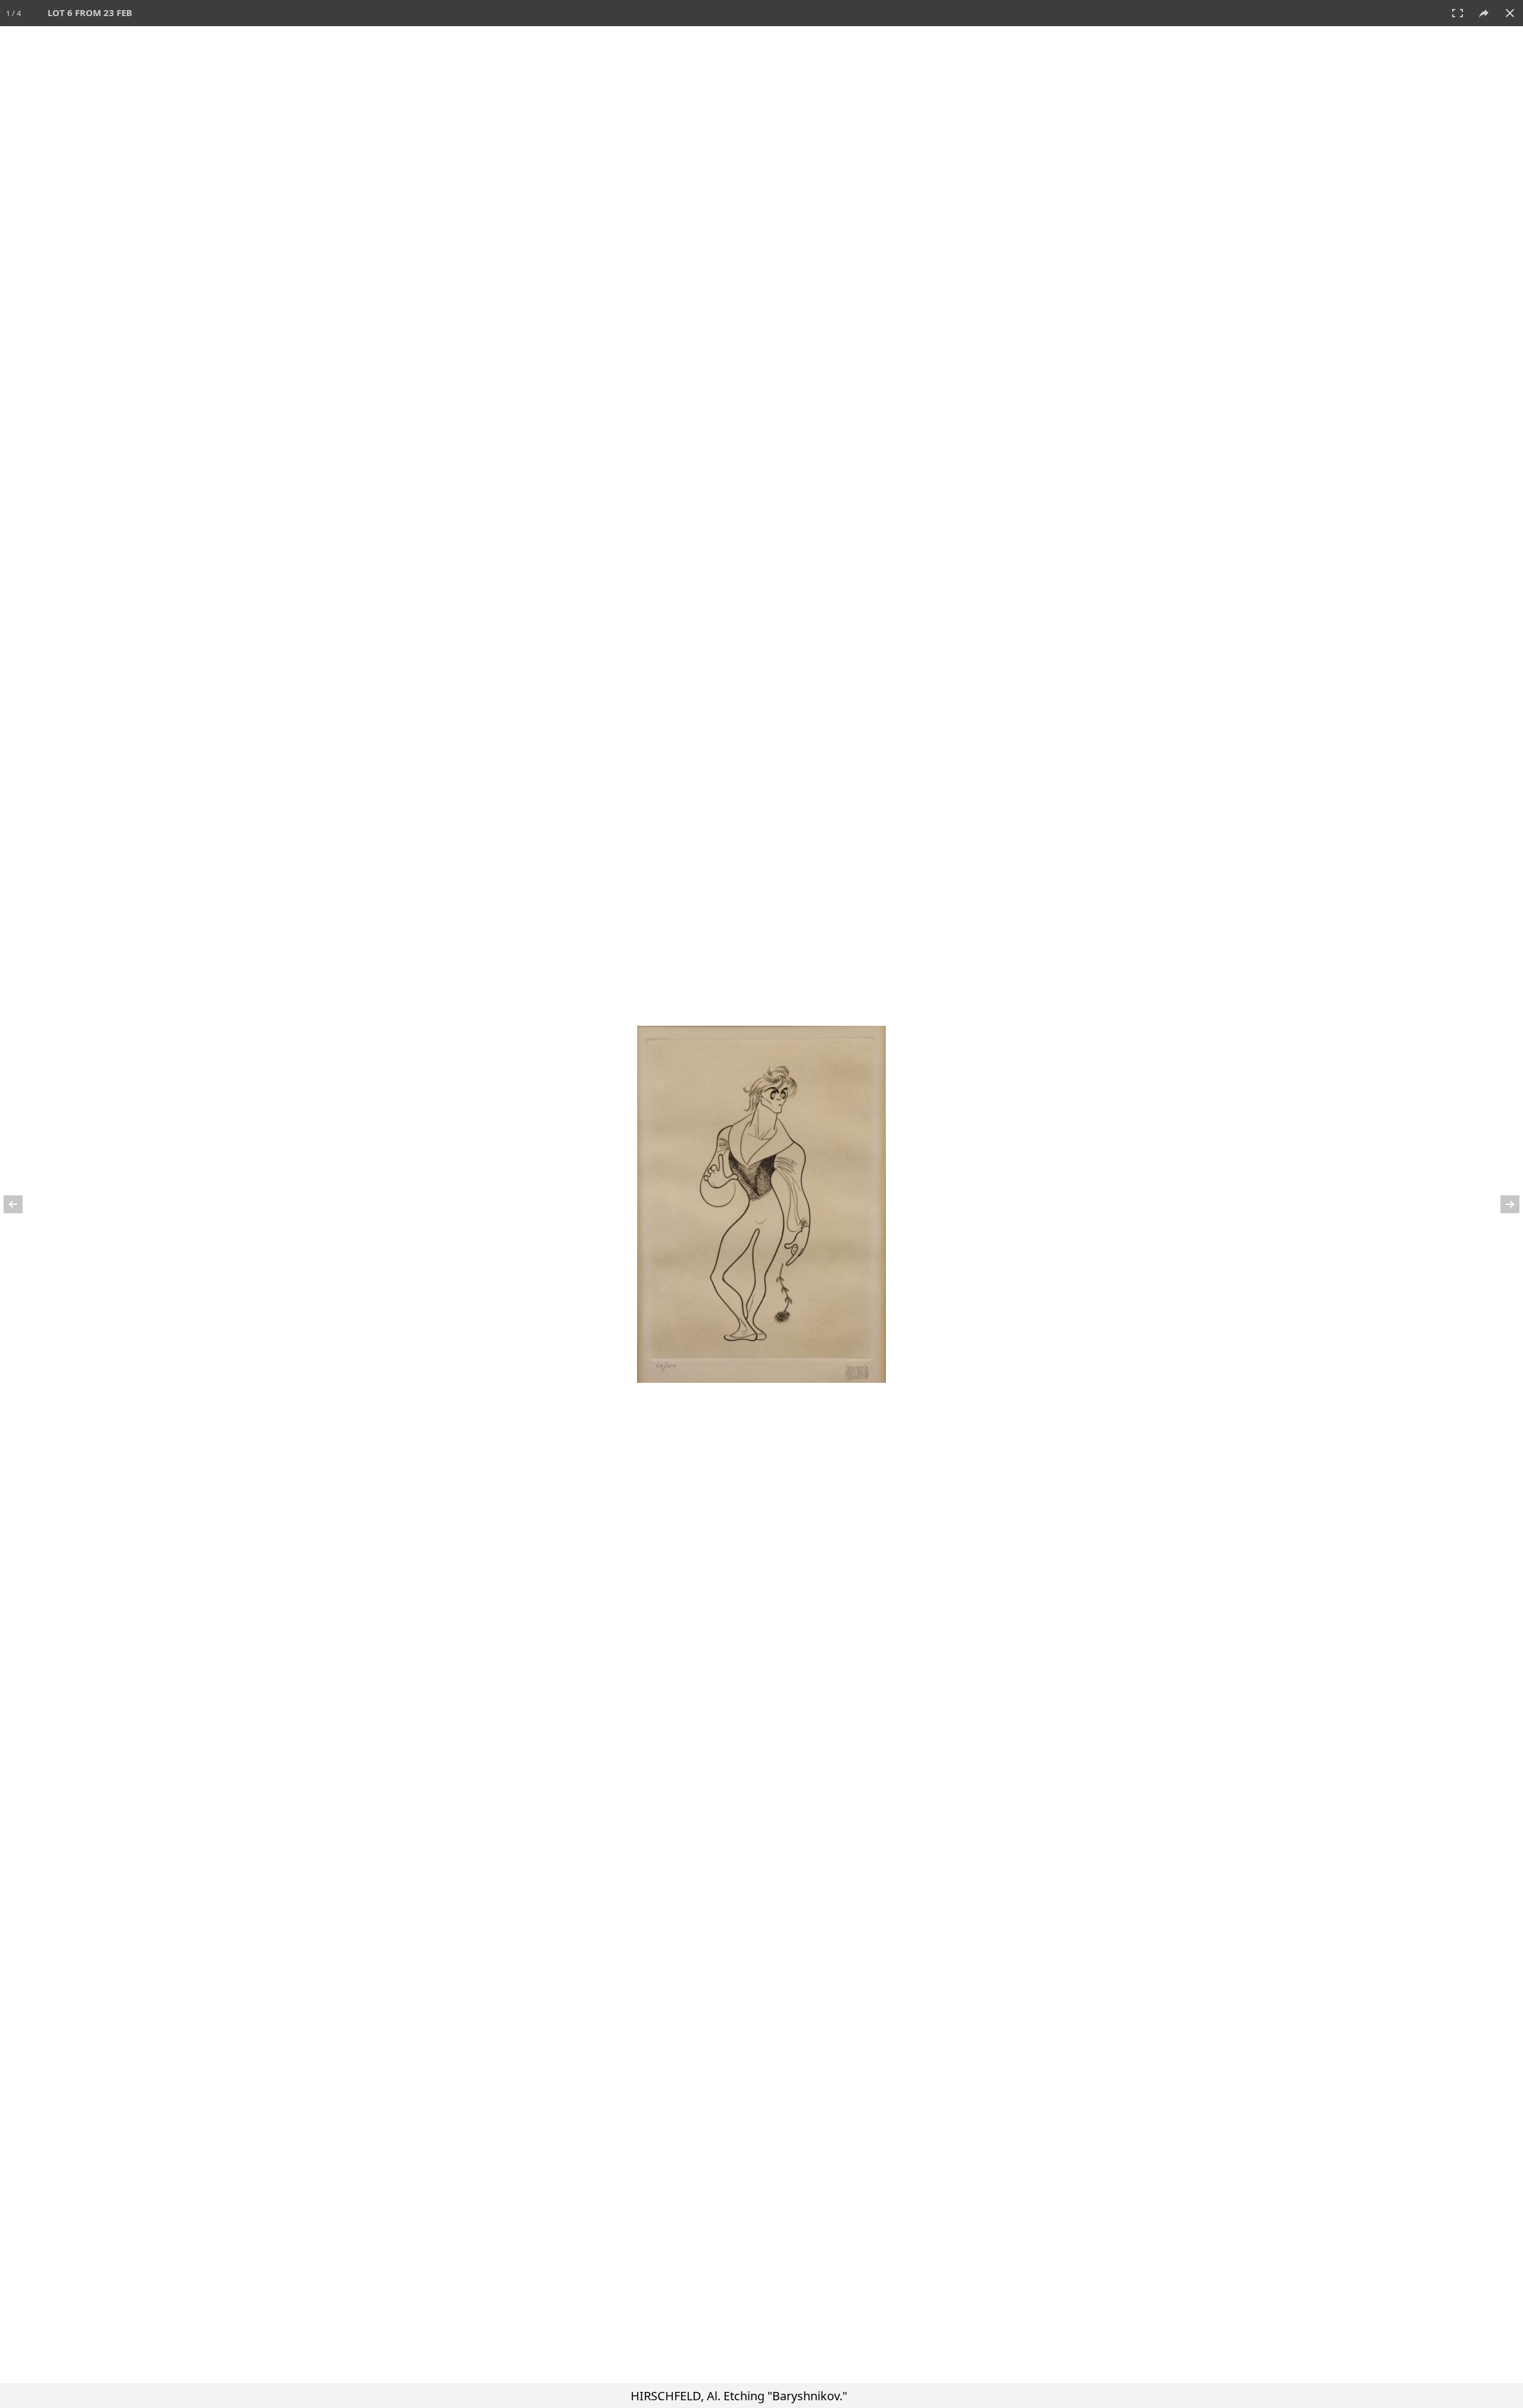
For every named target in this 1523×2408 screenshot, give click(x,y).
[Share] (1484, 13)
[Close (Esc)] (1510, 13)
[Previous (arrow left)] (21, 1204)
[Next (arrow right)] (1502, 1204)
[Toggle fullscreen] (1458, 13)
